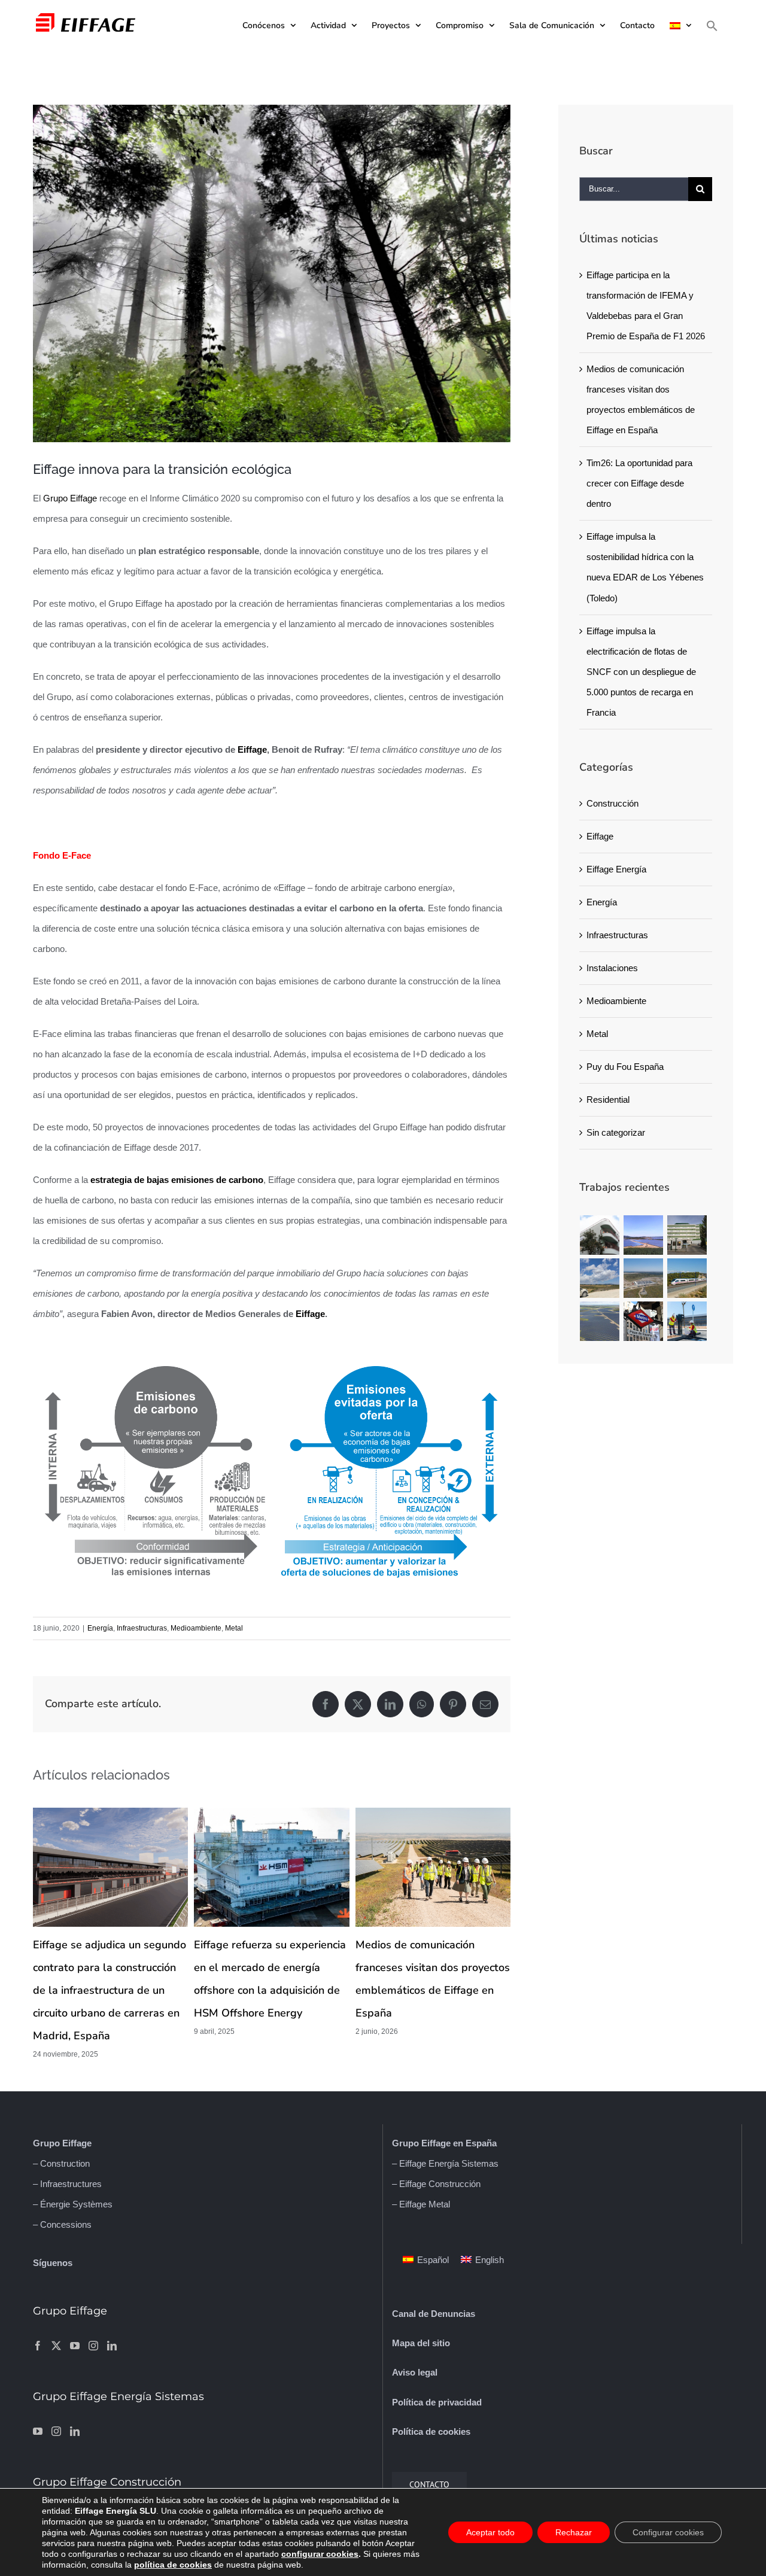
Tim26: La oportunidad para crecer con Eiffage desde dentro (639, 483)
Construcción (613, 803)
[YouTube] (75, 2346)
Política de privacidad (437, 2402)
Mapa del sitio (421, 2343)
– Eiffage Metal (421, 2204)
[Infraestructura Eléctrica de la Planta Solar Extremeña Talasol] (644, 1278)
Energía (100, 1628)
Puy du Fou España (625, 1067)
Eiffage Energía (616, 869)
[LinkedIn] (112, 2346)
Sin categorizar (616, 1132)
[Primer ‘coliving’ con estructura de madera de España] (600, 1235)
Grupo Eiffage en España (444, 2143)
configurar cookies (320, 2554)
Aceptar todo (490, 2532)
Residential (608, 1100)
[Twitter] (56, 2346)
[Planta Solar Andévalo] (644, 1235)
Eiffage (252, 749)
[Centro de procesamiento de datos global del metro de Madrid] (644, 1321)
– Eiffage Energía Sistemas (445, 2163)
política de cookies (173, 2565)
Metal (234, 1628)
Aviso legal (415, 2372)
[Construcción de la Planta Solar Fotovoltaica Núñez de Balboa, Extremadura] (600, 1321)
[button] (712, 25)
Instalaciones (612, 968)
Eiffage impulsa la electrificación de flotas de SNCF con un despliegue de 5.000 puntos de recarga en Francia (641, 672)
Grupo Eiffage (70, 498)
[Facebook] (38, 2346)
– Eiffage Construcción (436, 2184)
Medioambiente (196, 1628)
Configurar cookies (668, 2532)
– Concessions (62, 2224)
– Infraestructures (67, 2184)
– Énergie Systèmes (73, 2204)
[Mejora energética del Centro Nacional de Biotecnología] (687, 1235)
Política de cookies (431, 2431)
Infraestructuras (142, 1628)
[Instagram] (93, 2346)
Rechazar (574, 2532)
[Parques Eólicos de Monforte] (600, 1278)
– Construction (61, 2163)
